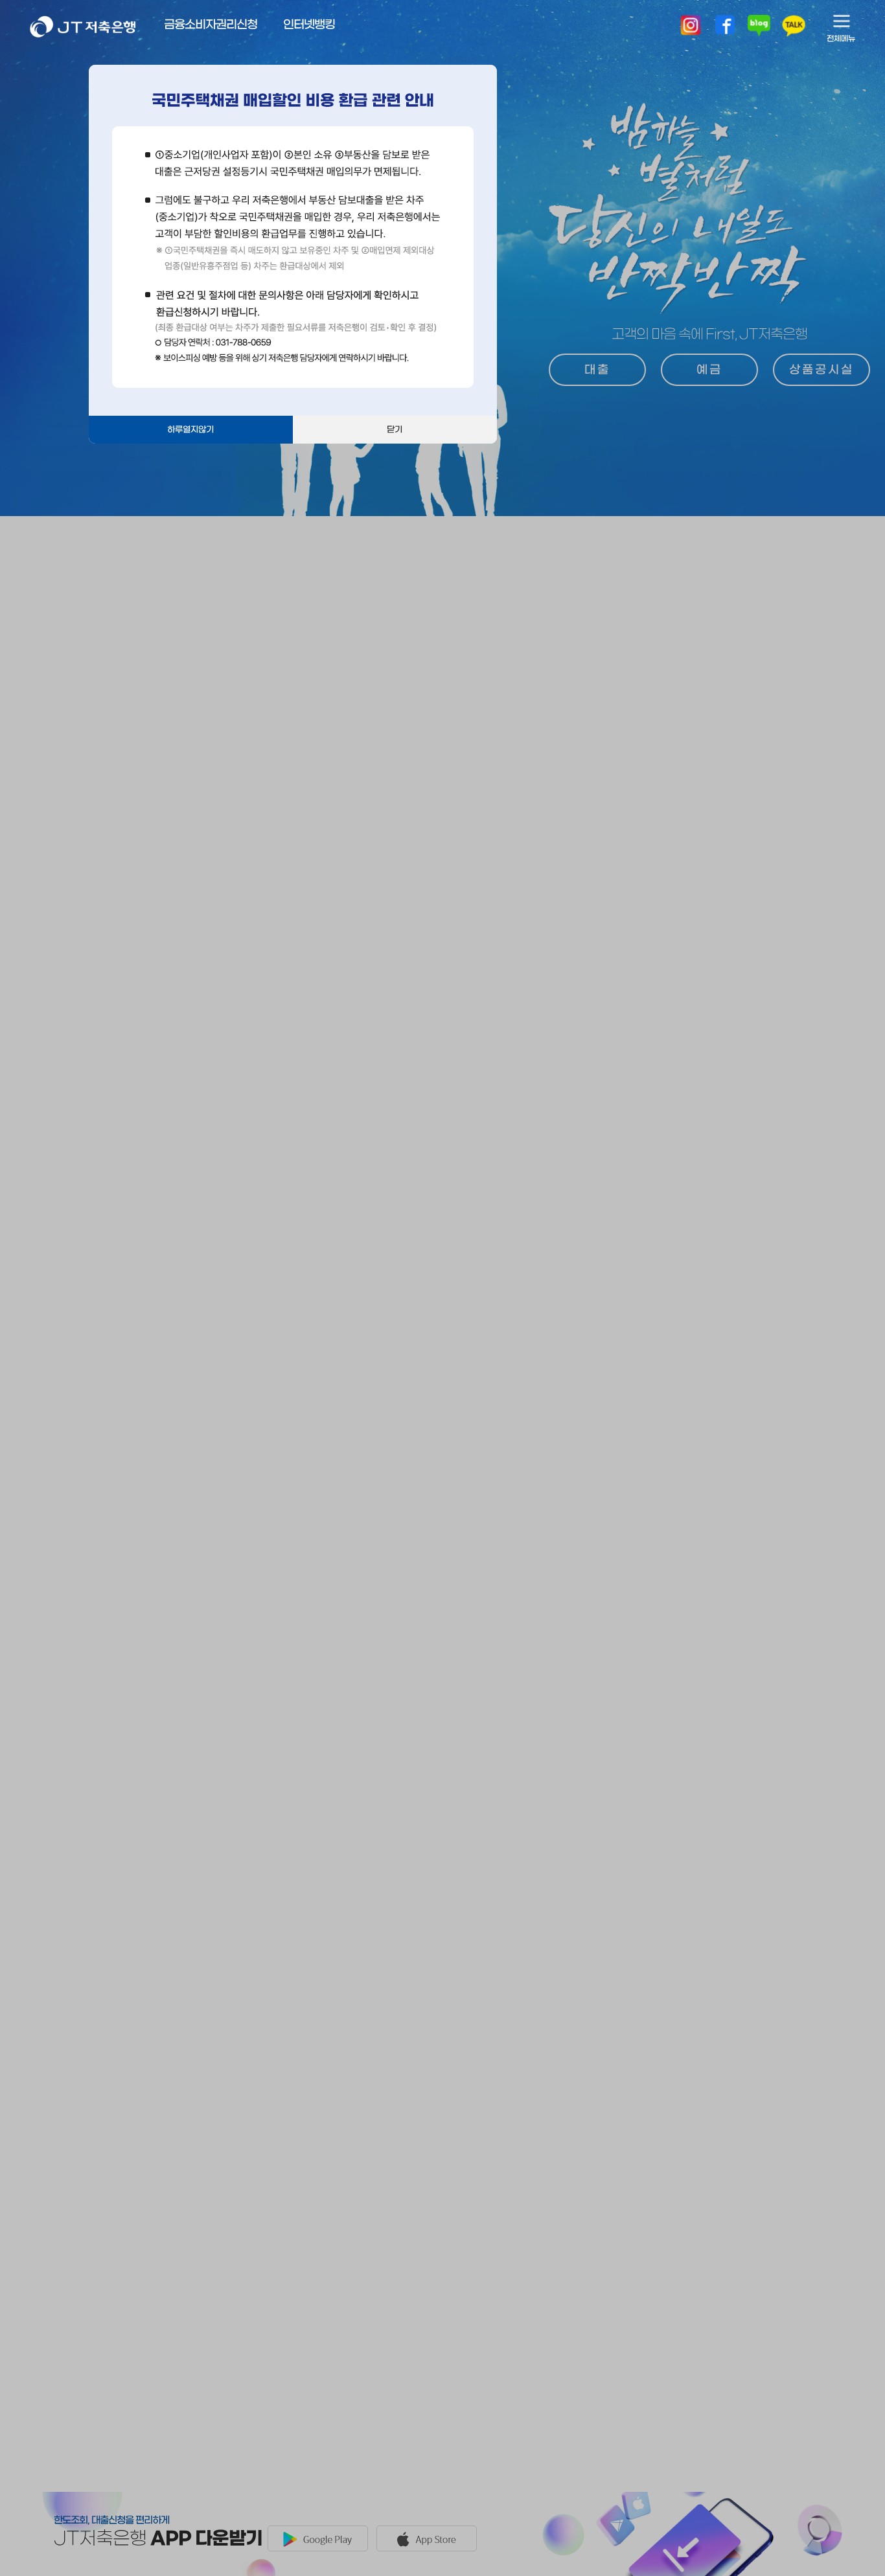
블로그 (759, 26)
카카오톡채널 (794, 26)
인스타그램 (691, 26)
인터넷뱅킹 (309, 25)
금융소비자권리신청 (211, 25)
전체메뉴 (841, 39)
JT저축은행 (83, 34)
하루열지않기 (190, 430)
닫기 (395, 430)
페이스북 (725, 26)
